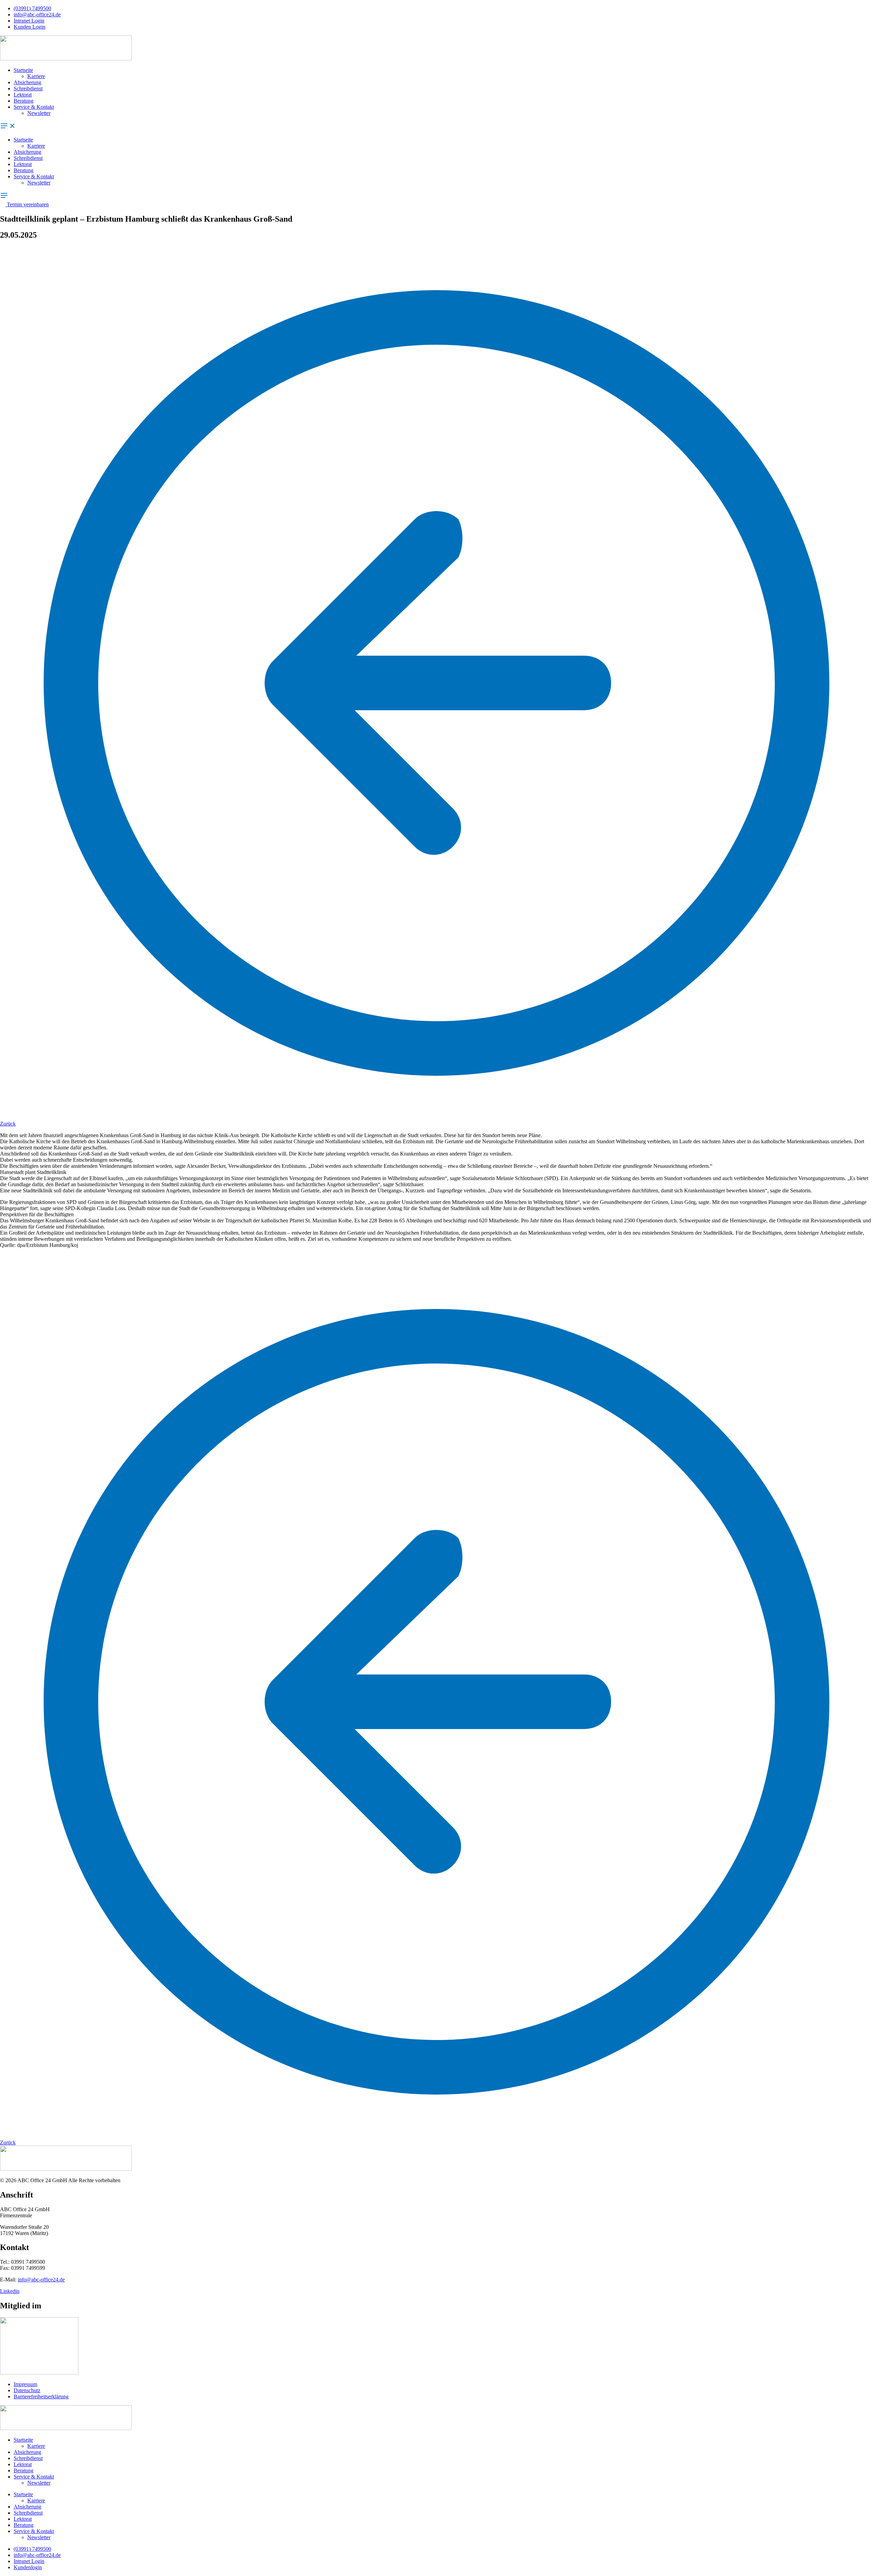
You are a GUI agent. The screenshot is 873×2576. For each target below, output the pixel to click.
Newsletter (39, 113)
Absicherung (27, 82)
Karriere (36, 76)
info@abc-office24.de (41, 2280)
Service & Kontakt (34, 107)
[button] (436, 126)
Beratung (24, 101)
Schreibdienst (28, 88)
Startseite (23, 70)
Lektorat (23, 95)
